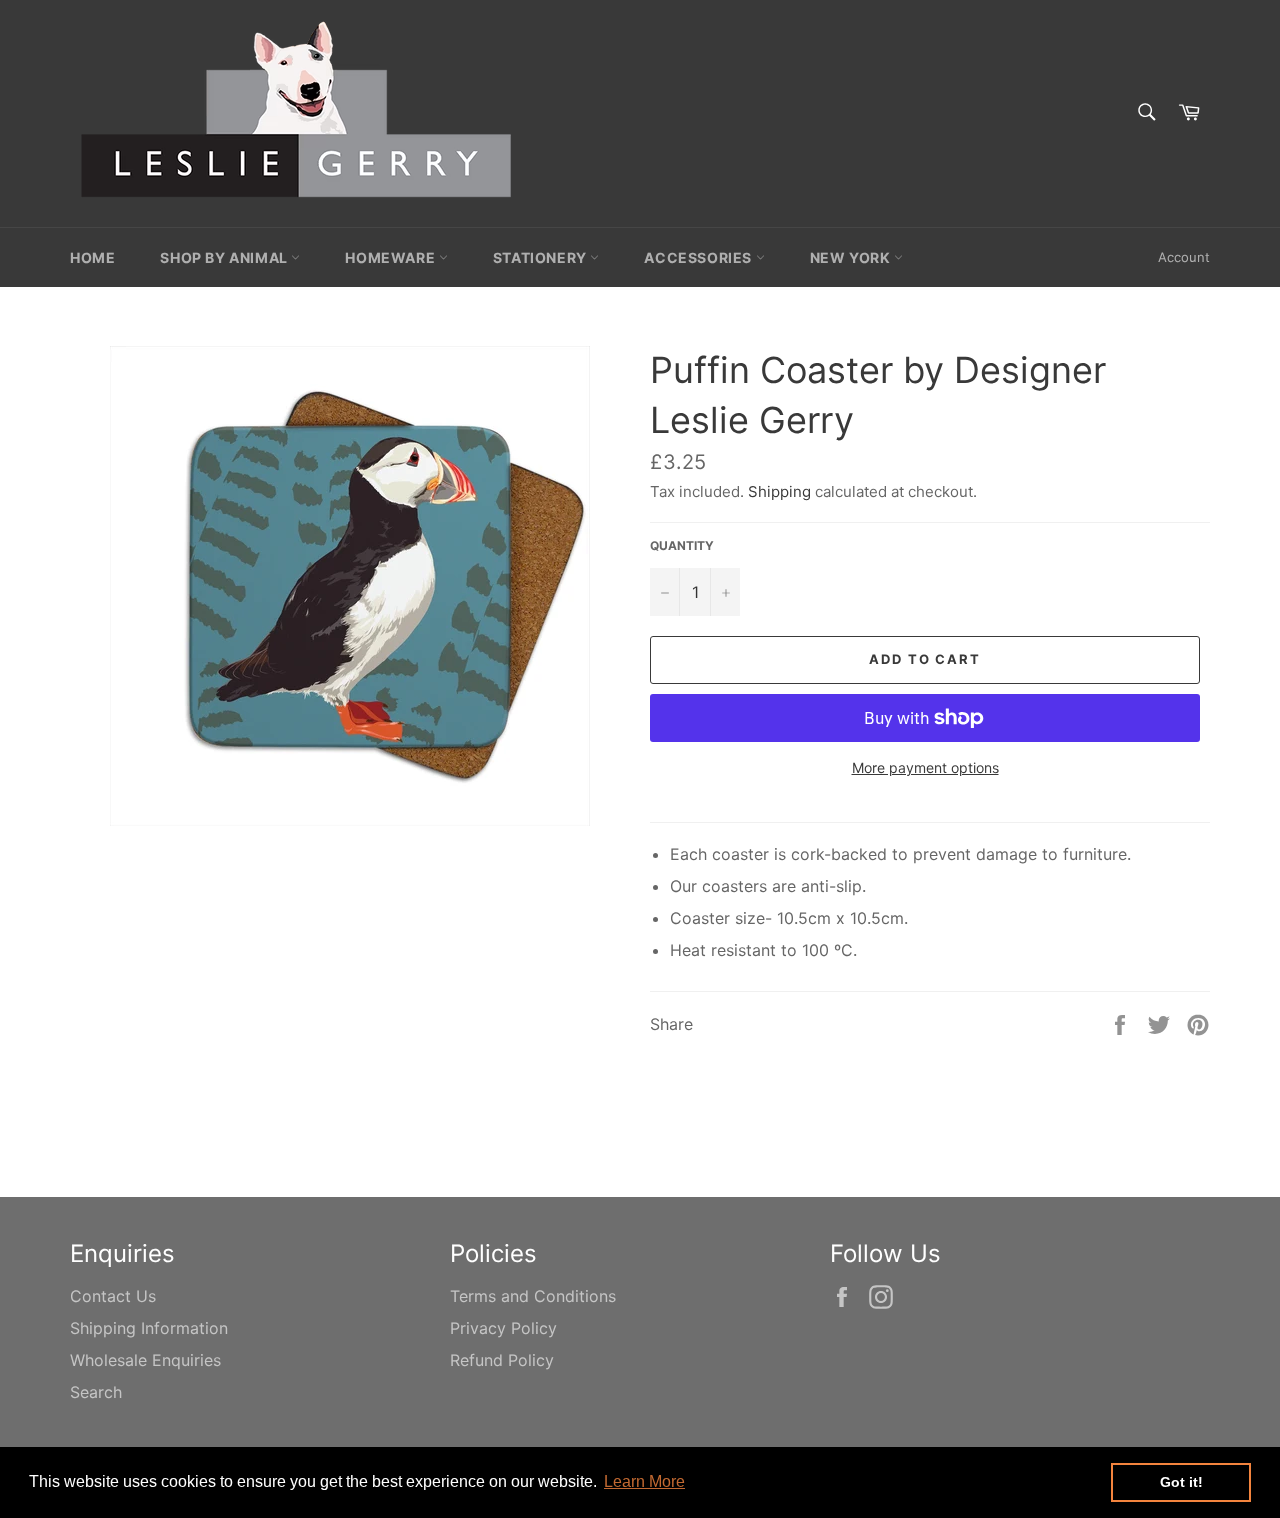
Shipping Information (149, 1328)
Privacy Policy (503, 1328)
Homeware (391, 257)
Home (92, 257)
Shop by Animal (225, 257)
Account (1184, 257)
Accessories (699, 257)
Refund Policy (502, 1360)
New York (852, 257)
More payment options (925, 767)
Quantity (682, 545)
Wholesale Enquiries (145, 1360)
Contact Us (113, 1296)
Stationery (542, 257)
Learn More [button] (644, 1481)
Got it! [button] (1181, 1482)
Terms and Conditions (533, 1296)
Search (96, 1392)
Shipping (779, 491)
